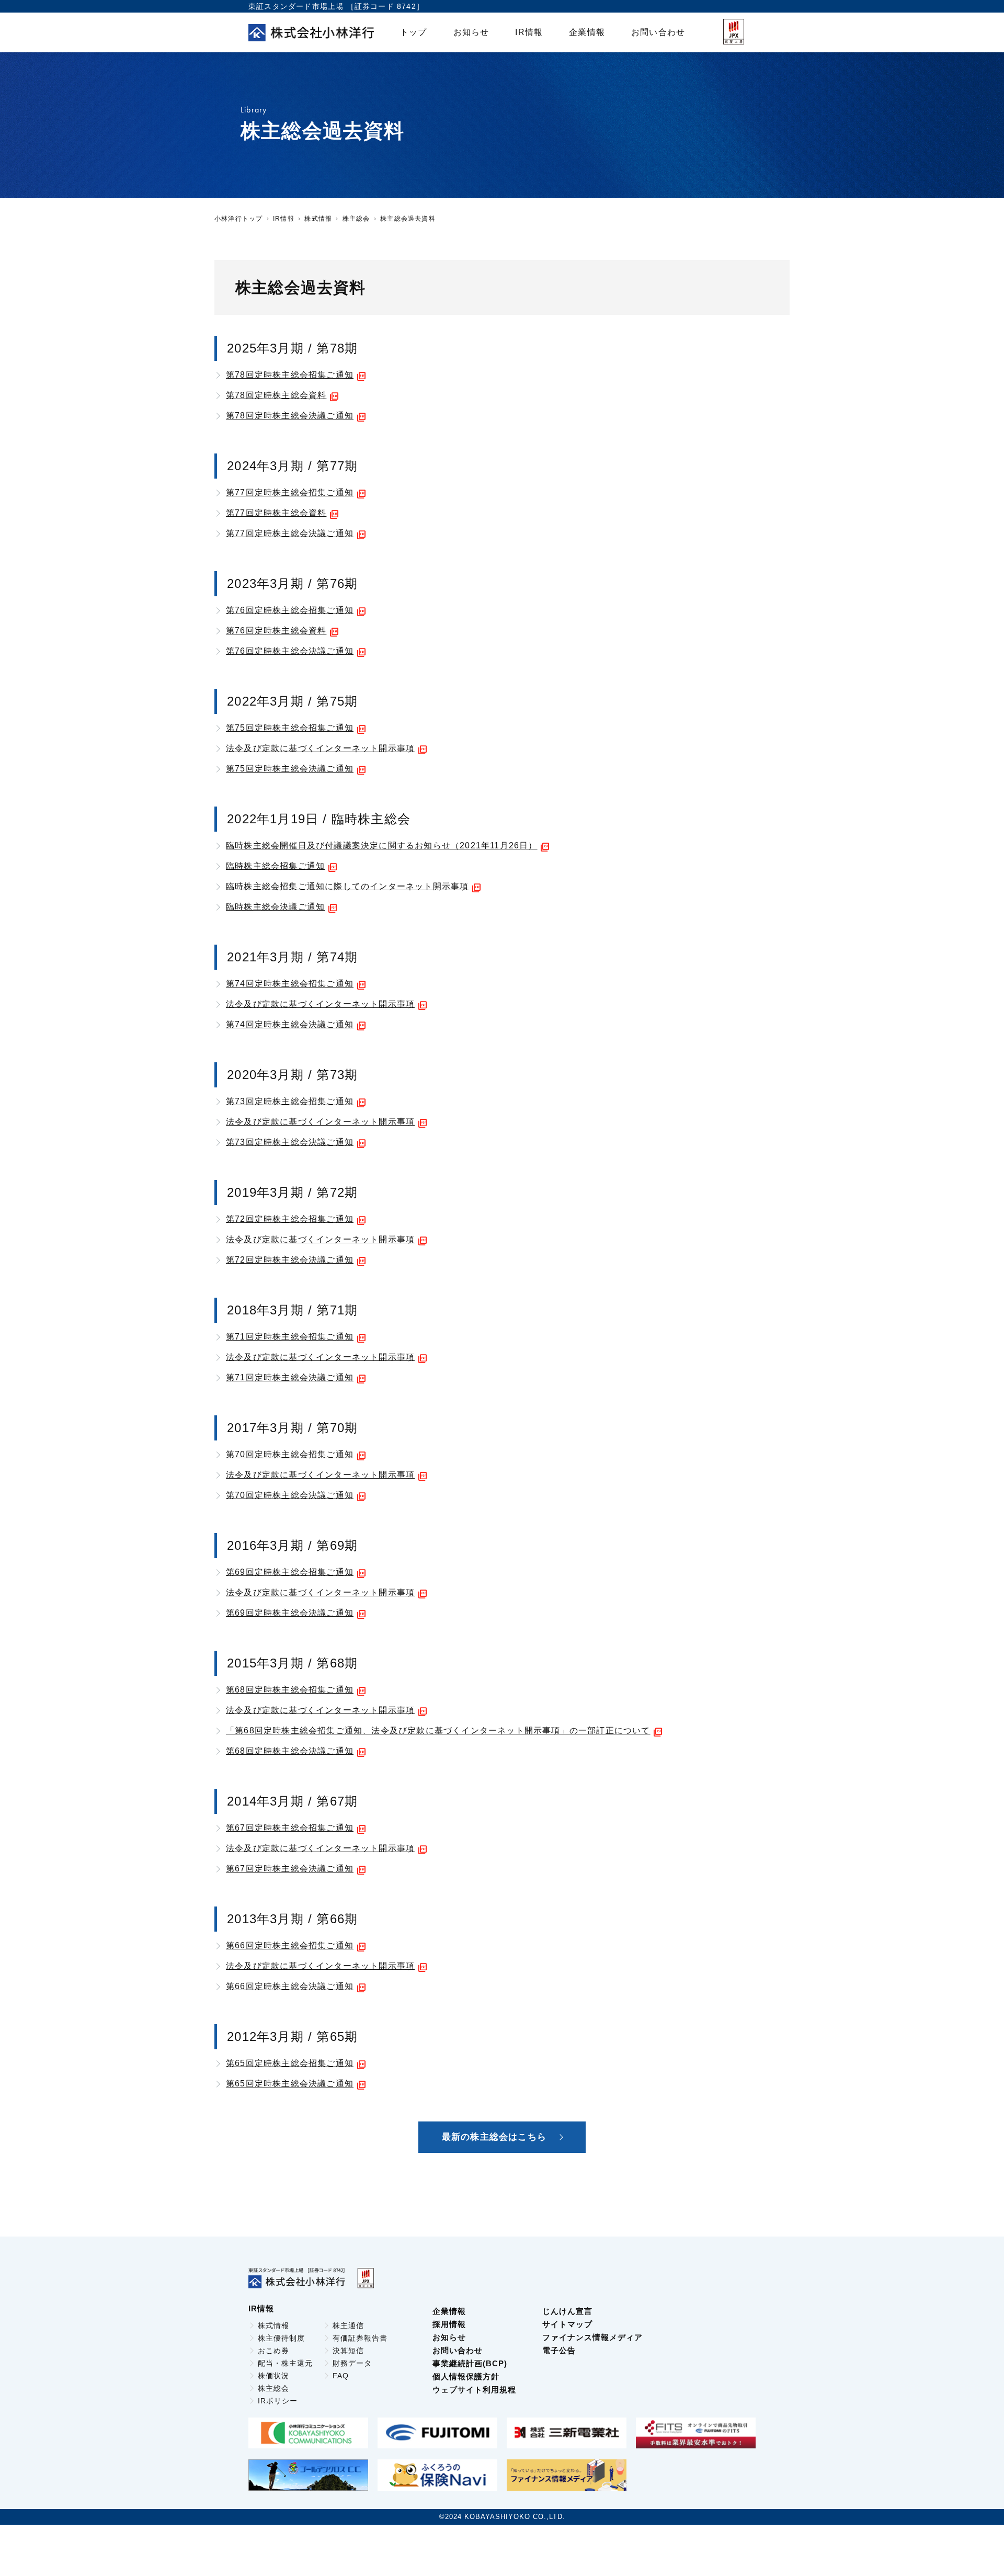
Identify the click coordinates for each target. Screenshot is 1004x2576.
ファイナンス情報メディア (592, 2337)
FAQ (341, 2376)
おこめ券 (273, 2351)
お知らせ (471, 32)
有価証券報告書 (360, 2338)
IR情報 (529, 32)
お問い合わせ (658, 32)
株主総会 (356, 219)
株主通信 (348, 2325)
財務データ (352, 2363)
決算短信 (348, 2351)
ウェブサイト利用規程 (474, 2390)
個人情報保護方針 (466, 2376)
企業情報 (587, 32)
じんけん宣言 (567, 2311)
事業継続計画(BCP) (470, 2363)
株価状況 (273, 2376)
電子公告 (559, 2350)
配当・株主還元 (285, 2363)
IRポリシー (278, 2401)
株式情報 (318, 219)
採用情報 (449, 2324)
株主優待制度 (281, 2338)
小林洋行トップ (238, 219)
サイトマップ (567, 2324)
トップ (414, 32)
